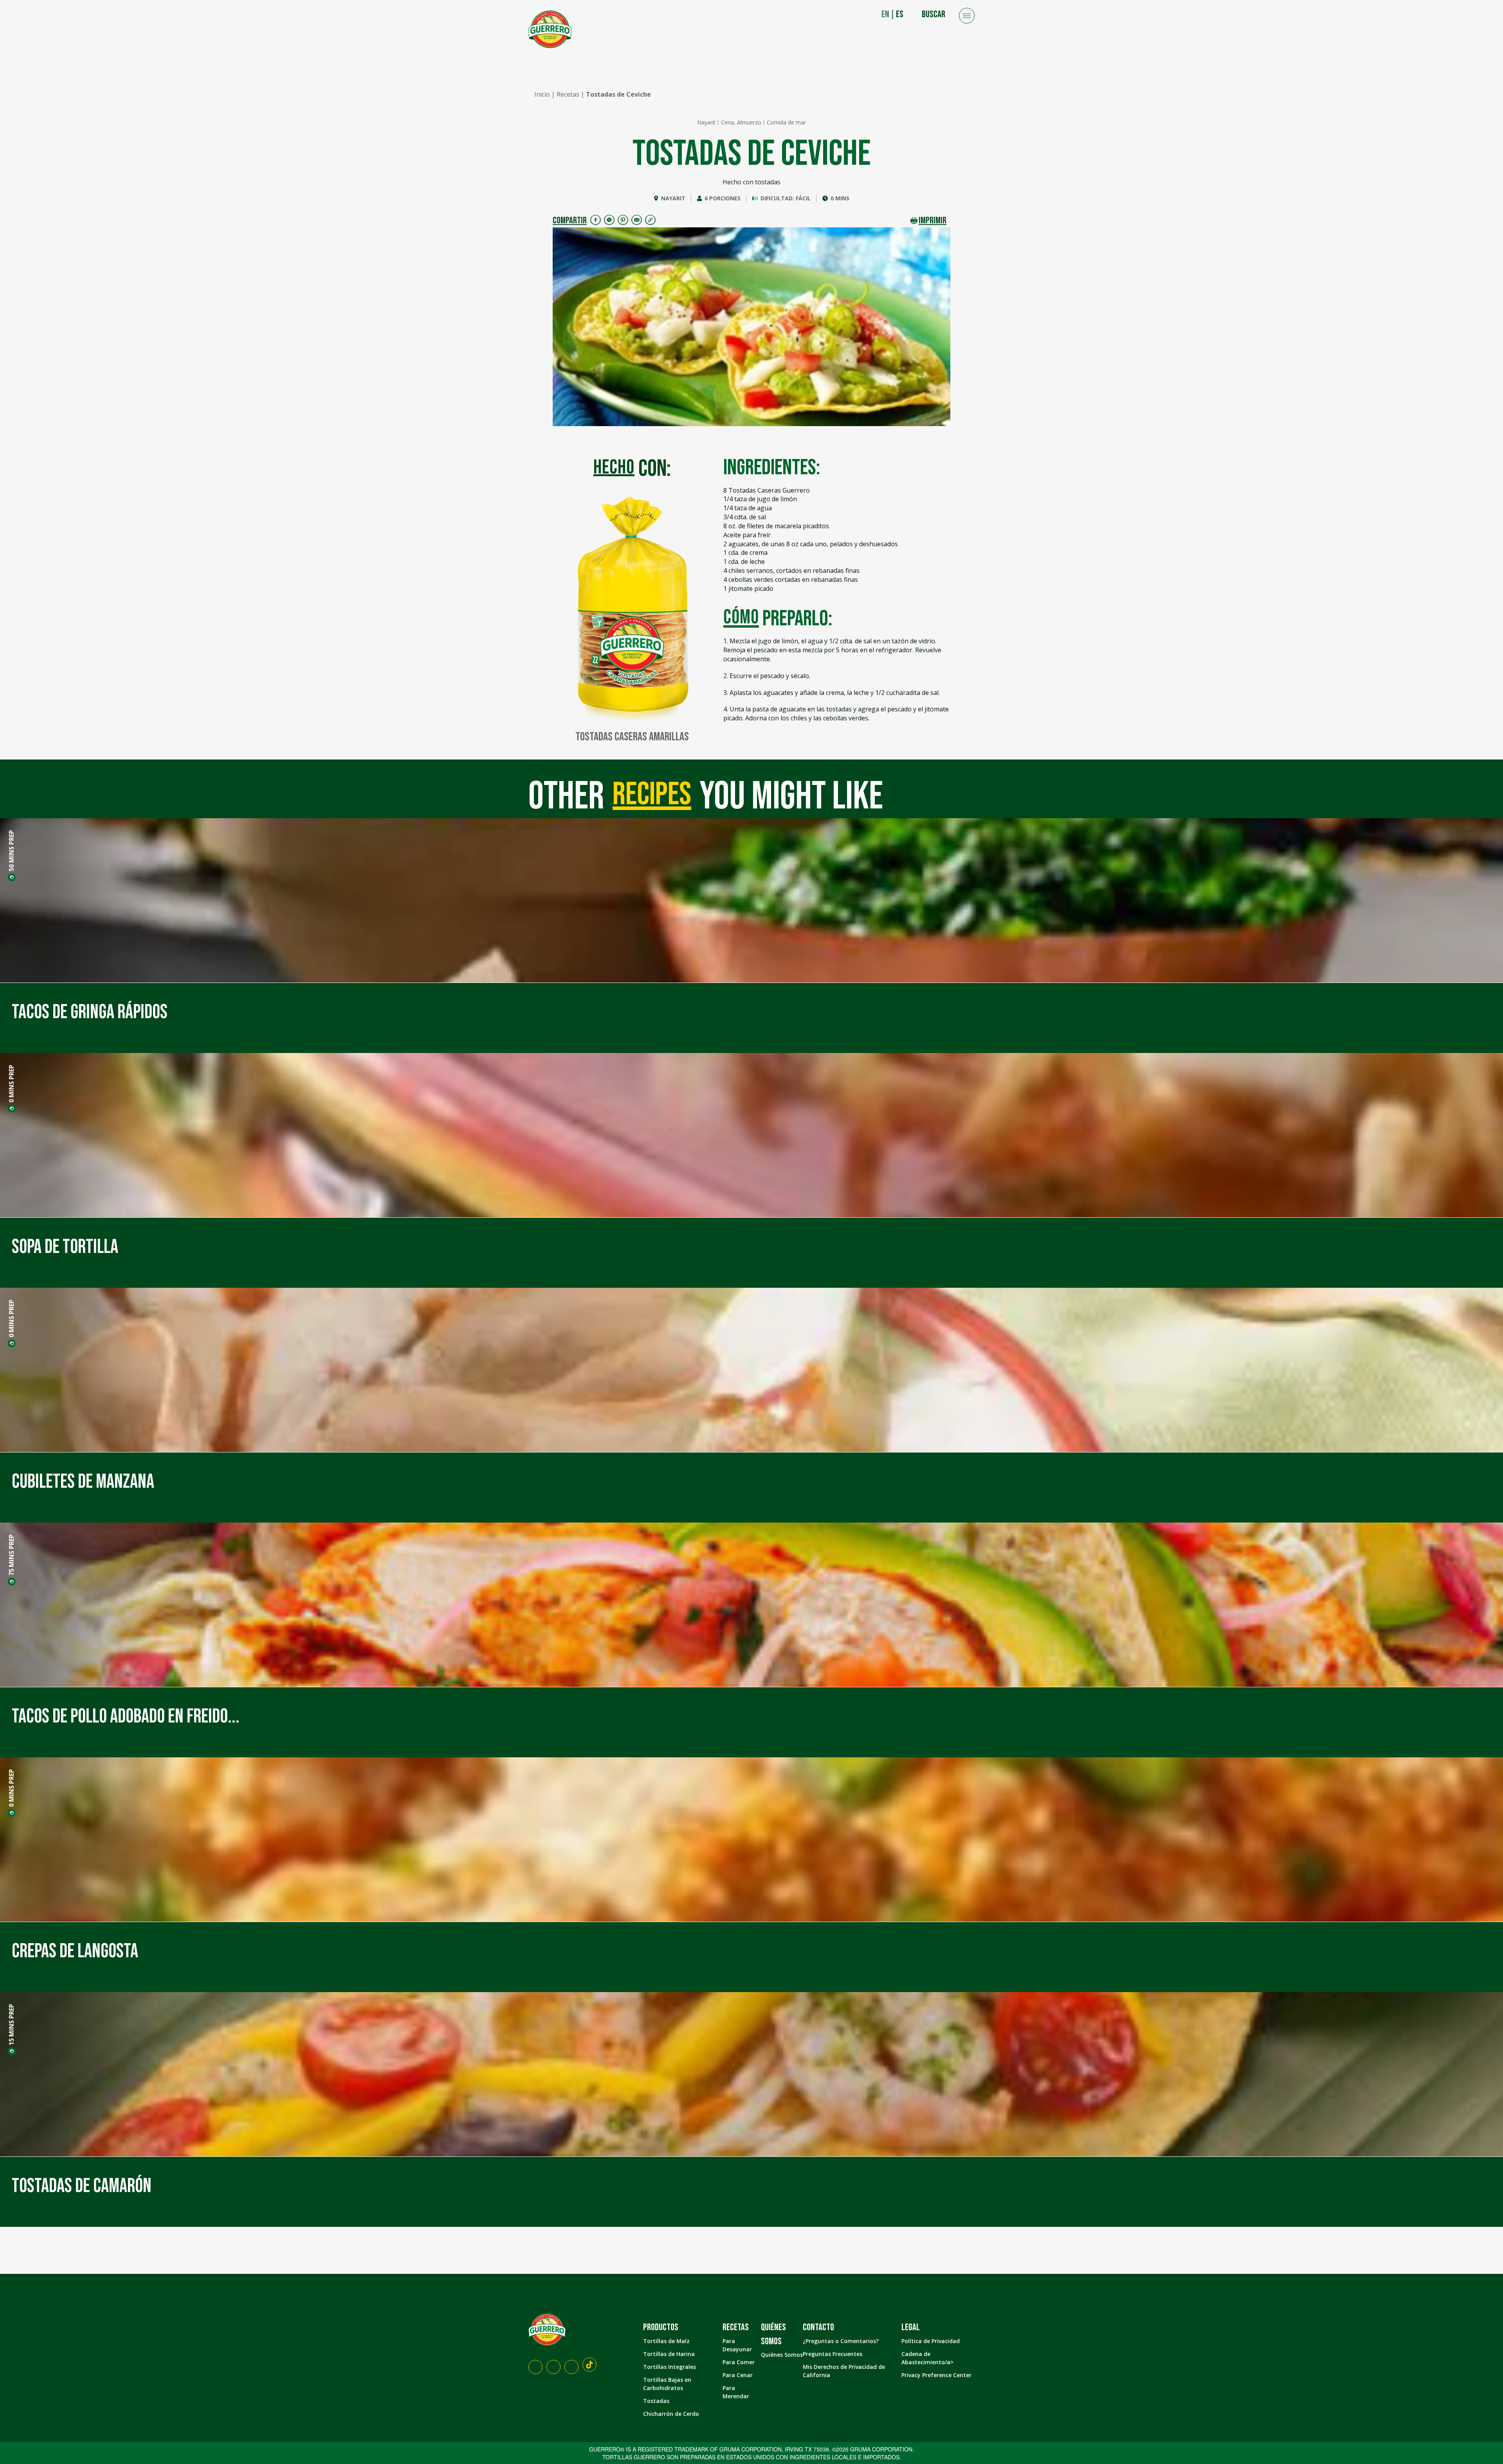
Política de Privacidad (931, 2341)
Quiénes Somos (782, 2355)
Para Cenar (738, 2375)
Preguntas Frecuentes (833, 2354)
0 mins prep (11, 1084)
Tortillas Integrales (670, 2367)
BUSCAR (934, 14)
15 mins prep (11, 2025)
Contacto (818, 2327)
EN (885, 14)
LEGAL (911, 2327)
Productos (661, 2327)
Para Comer (739, 2362)
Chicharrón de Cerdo (671, 2414)
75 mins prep (11, 1555)
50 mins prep (11, 851)
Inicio (542, 94)
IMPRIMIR (933, 220)
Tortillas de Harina (669, 2354)
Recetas (568, 94)
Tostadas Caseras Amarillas (632, 737)
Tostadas (656, 2401)
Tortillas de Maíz (666, 2341)
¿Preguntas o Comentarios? (841, 2341)
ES (900, 14)
